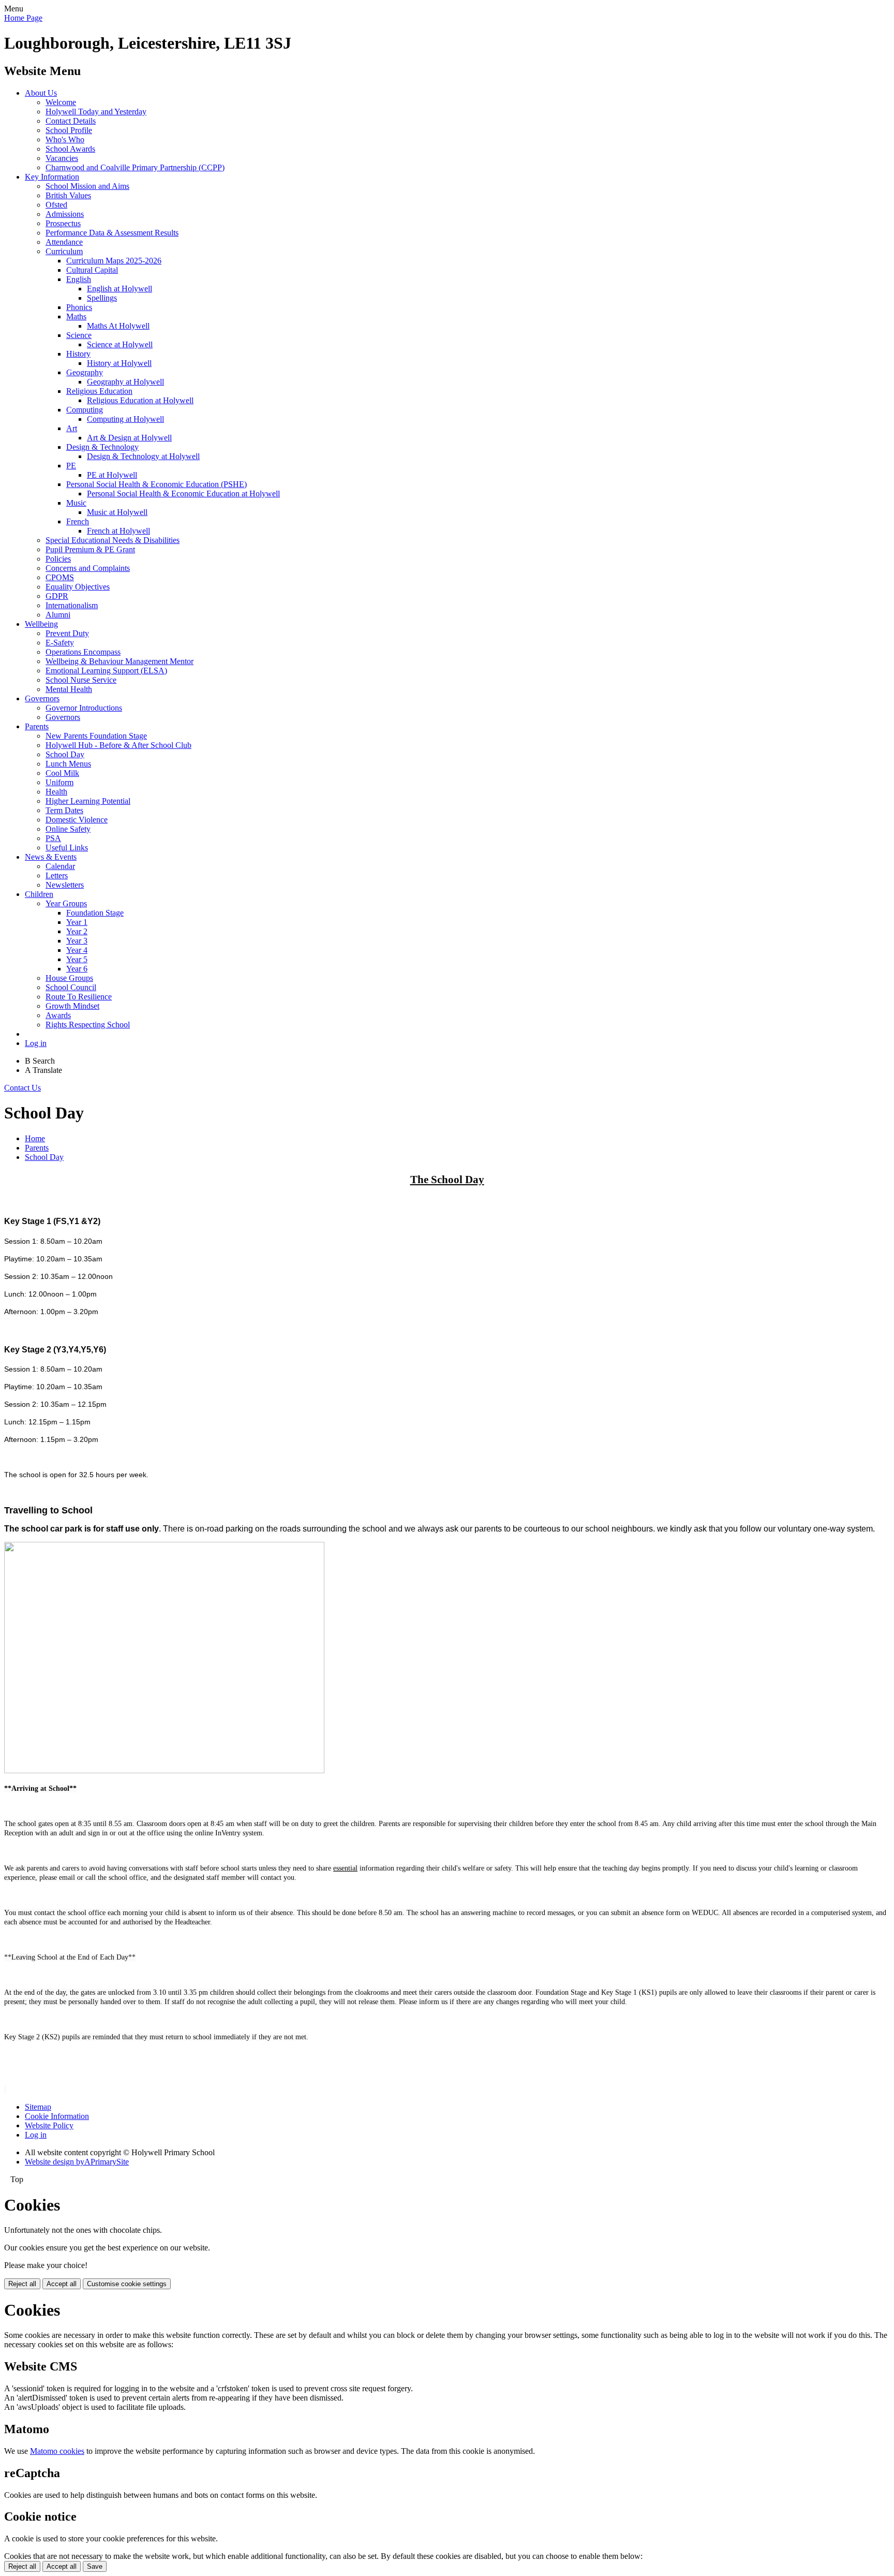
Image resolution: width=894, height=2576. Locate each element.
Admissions (65, 214)
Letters (57, 875)
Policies (58, 559)
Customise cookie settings (127, 2284)
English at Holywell (120, 289)
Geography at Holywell (125, 382)
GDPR (57, 596)
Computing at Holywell (125, 419)
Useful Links (67, 848)
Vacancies (62, 158)
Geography (85, 372)
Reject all (22, 2284)
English (79, 279)
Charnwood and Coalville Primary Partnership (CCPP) (135, 167)
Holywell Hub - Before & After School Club (118, 745)
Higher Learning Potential (88, 801)
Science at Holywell (120, 344)
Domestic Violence (77, 820)
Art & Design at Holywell (129, 438)
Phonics (79, 307)
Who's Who (65, 139)
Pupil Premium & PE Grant (90, 549)
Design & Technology (102, 447)
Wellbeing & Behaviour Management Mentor (120, 661)
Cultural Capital (92, 270)
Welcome (61, 102)
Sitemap (38, 2107)
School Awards (70, 149)
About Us (41, 93)
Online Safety (68, 829)
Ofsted (56, 205)
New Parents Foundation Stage (96, 736)
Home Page (23, 18)
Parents (37, 726)
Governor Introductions (84, 708)
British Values (68, 195)
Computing (85, 410)
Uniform (59, 782)
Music (76, 503)
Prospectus (63, 223)
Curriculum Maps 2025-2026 (114, 261)
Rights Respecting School (88, 1025)
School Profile (69, 130)
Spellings (102, 298)
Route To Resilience (79, 997)
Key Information (52, 177)
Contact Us (23, 1088)
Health (56, 792)
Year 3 (77, 941)
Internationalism (72, 605)
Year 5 (77, 959)
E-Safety (60, 643)
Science (79, 335)
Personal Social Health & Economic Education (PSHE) (157, 484)
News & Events (51, 857)
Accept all (62, 2284)
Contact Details (71, 121)
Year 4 (77, 950)
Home (35, 1138)
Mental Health (69, 689)
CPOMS (60, 577)
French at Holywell (118, 531)
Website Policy (49, 2125)
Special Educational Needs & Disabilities (113, 540)
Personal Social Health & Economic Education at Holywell (183, 494)
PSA (53, 838)
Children (39, 894)
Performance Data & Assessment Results (112, 233)
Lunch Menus (68, 764)
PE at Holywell (112, 475)
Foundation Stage (95, 913)
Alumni (58, 615)
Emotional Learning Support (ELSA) (106, 671)
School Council (71, 987)
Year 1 (77, 922)
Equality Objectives (78, 587)
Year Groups (66, 903)
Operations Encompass (83, 652)
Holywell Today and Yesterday (96, 112)
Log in (36, 1043)
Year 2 (77, 931)
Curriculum (64, 251)
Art (72, 428)
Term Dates (64, 810)
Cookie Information (57, 2116)
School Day (65, 754)
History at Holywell (119, 363)
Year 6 (77, 969)
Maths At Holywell (118, 326)
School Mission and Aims (87, 186)
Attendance (64, 242)
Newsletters (65, 885)
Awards (58, 1015)
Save (95, 2566)
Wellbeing (41, 624)
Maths (76, 317)
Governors (42, 698)
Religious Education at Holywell (140, 400)
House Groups (69, 978)
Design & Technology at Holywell (143, 456)
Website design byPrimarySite (77, 2162)
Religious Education (99, 391)
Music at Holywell (117, 512)
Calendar (60, 866)
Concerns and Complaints (88, 568)
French (78, 521)
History (78, 354)
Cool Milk (62, 773)
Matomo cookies (57, 2451)
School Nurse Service (81, 680)
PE (71, 466)
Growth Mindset (72, 1006)
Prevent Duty (67, 633)
